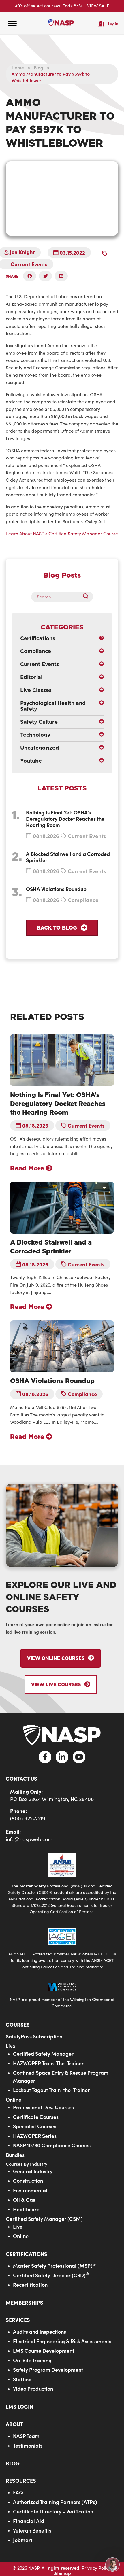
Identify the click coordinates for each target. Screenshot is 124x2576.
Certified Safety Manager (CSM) (44, 2219)
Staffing (22, 2379)
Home (18, 67)
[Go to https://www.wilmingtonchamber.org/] (62, 1995)
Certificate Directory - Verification (53, 2511)
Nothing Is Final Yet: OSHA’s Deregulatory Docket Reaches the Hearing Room (65, 819)
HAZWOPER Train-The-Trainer (48, 2063)
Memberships (25, 2302)
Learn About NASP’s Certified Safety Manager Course (62, 533)
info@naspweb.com (29, 1839)
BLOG (13, 2463)
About (14, 2424)
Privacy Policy (96, 2568)
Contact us (21, 1778)
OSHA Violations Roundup (56, 889)
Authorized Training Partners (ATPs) (55, 2502)
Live (11, 2046)
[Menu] (12, 24)
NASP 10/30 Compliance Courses (52, 2145)
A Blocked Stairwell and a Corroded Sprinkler (68, 857)
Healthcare (26, 2209)
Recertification (30, 2285)
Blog (38, 67)
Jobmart (23, 2540)
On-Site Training (32, 2360)
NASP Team (26, 2436)
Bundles (15, 2155)
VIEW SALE (98, 6)
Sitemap (62, 2573)
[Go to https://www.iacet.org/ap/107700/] (62, 1948)
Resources (21, 2481)
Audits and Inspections (40, 2332)
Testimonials (28, 2445)
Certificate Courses (36, 2117)
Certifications (27, 2254)
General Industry (33, 2171)
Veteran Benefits (32, 2530)
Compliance (83, 900)
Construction (28, 2181)
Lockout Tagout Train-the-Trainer (51, 2090)
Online (14, 2099)
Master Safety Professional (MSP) (54, 2266)
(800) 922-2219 (28, 1818)
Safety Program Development (48, 2370)
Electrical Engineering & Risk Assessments (62, 2341)
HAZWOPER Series (35, 2136)
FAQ (18, 2492)
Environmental (30, 2190)
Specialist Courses (35, 2126)
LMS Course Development (44, 2351)
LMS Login (19, 2406)
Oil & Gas (24, 2200)
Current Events (29, 264)
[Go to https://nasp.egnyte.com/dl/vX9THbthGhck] (62, 1883)
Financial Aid (29, 2521)
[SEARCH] (88, 597)
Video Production (33, 2389)
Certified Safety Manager (43, 2054)
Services (18, 2320)
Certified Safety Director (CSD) (51, 2275)
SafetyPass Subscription (34, 2036)
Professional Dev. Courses (43, 2107)
